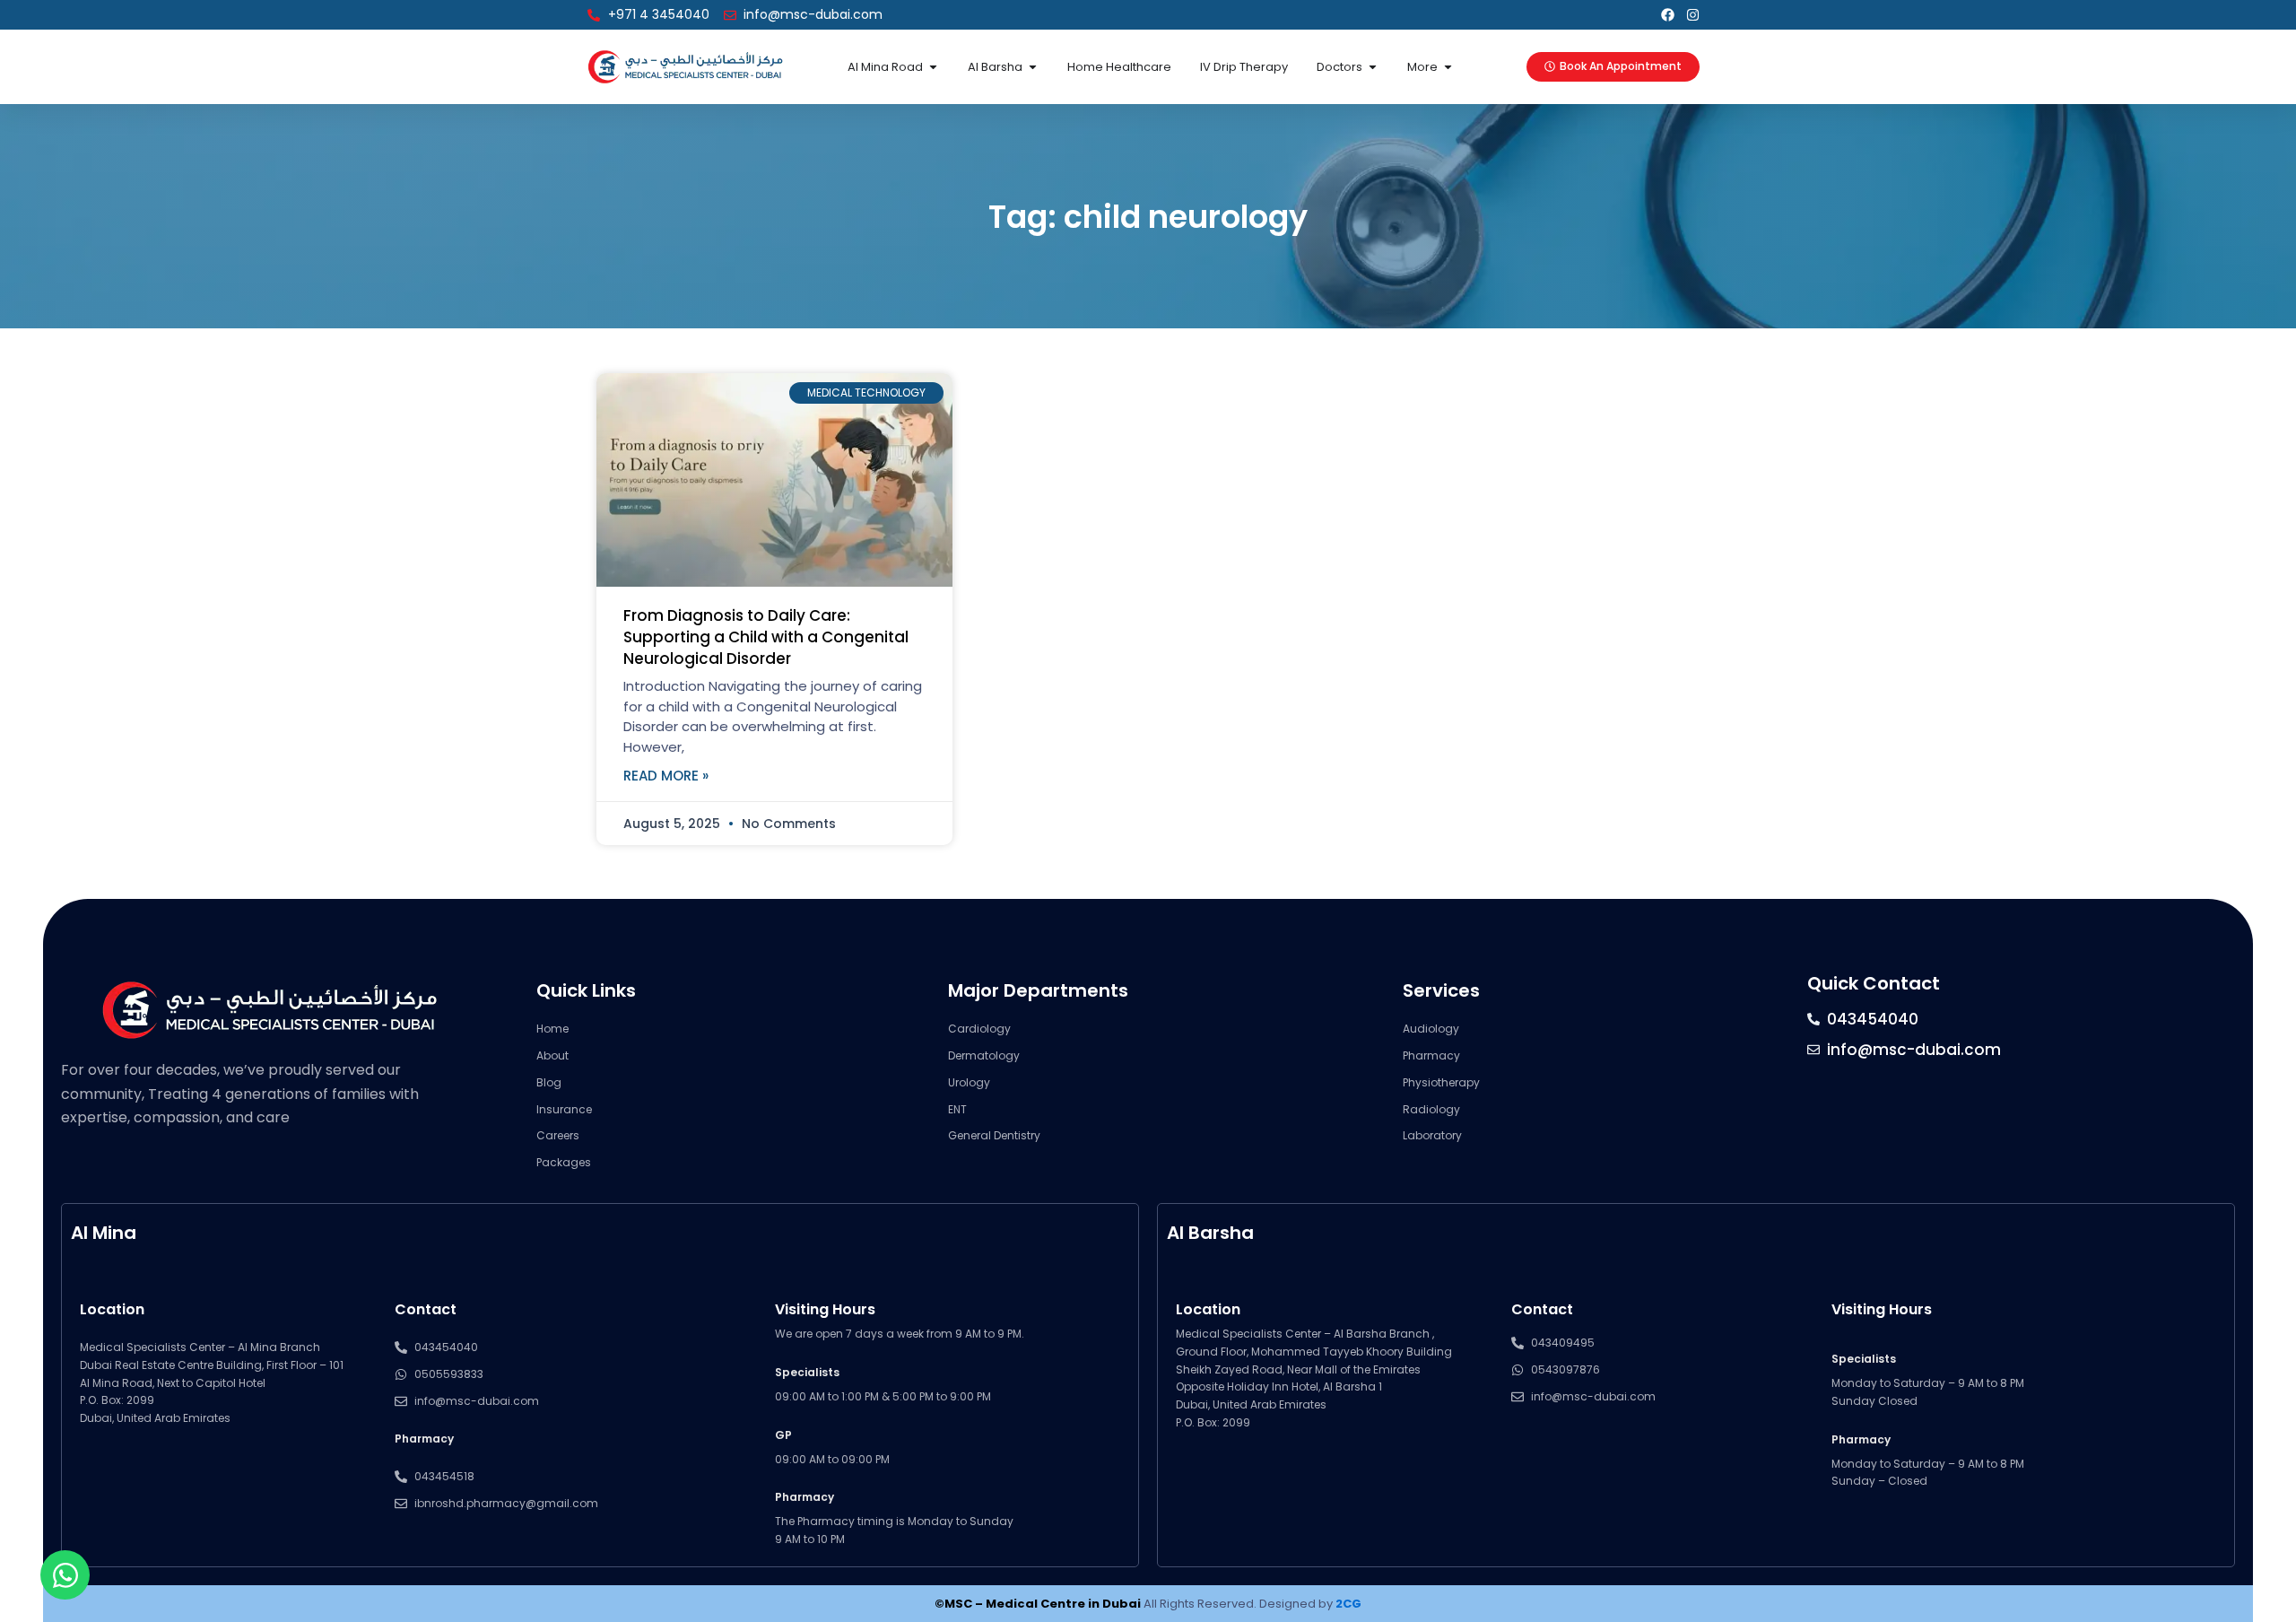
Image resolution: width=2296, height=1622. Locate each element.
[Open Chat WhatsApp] (65, 1575)
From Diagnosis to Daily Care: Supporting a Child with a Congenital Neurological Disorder (766, 637)
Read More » (666, 776)
